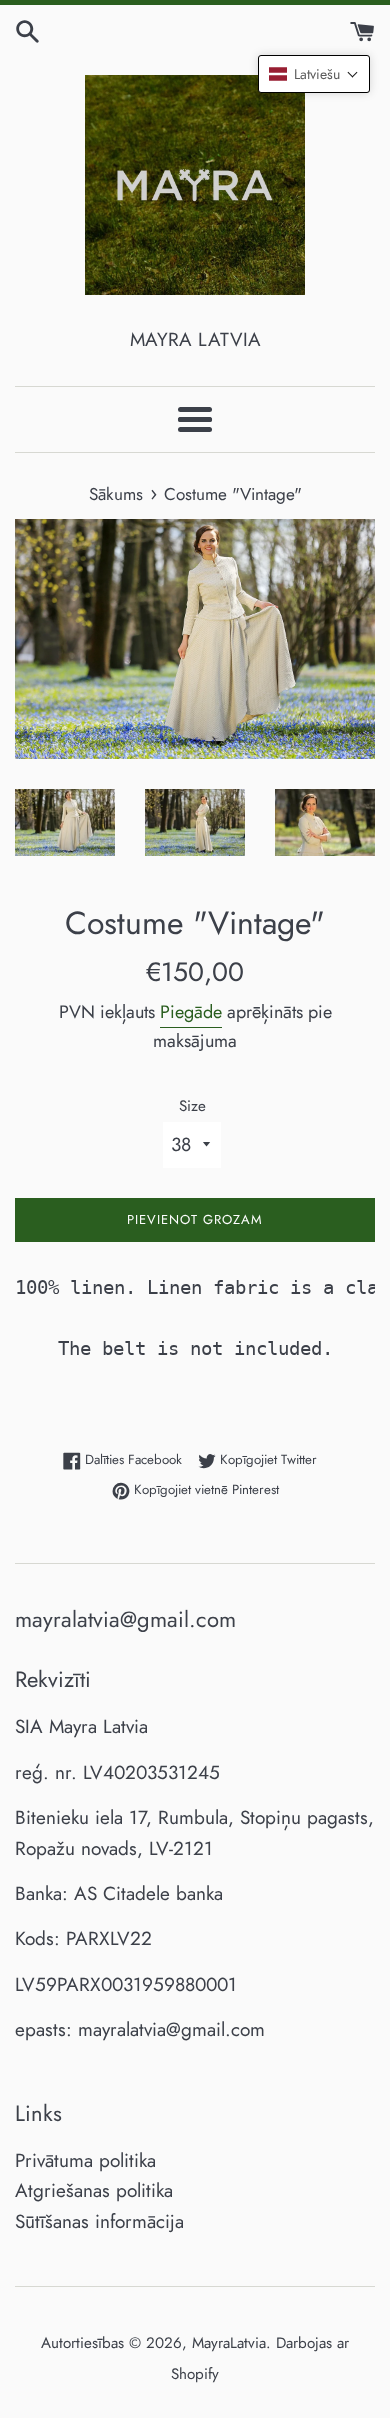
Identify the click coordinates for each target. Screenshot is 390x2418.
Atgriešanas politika (94, 2190)
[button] (314, 74)
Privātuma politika (85, 2160)
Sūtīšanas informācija (99, 2221)
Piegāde (191, 1012)
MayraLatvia (229, 2343)
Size (192, 1106)
